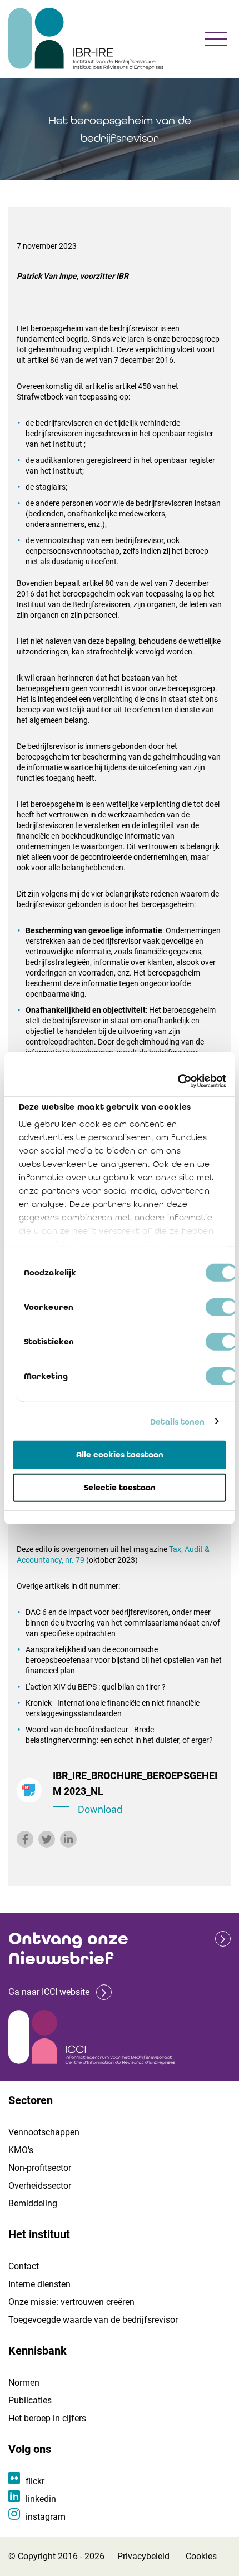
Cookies (201, 2556)
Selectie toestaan (120, 1488)
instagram (46, 2517)
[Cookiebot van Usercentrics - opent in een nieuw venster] (178, 1081)
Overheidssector (40, 2186)
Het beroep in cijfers (47, 2418)
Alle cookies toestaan (120, 1455)
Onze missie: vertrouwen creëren (71, 2302)
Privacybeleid (143, 2556)
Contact (24, 2266)
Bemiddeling (33, 2203)
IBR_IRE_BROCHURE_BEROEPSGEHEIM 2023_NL (135, 1792)
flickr (35, 2481)
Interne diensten (39, 2284)
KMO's (21, 2150)
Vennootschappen (44, 2132)
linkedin (41, 2499)
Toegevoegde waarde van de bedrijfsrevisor (93, 2320)
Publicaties (30, 2400)
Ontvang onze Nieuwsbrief (68, 1949)
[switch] (221, 1307)
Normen (24, 2383)
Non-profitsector (40, 2168)
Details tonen (177, 1421)
